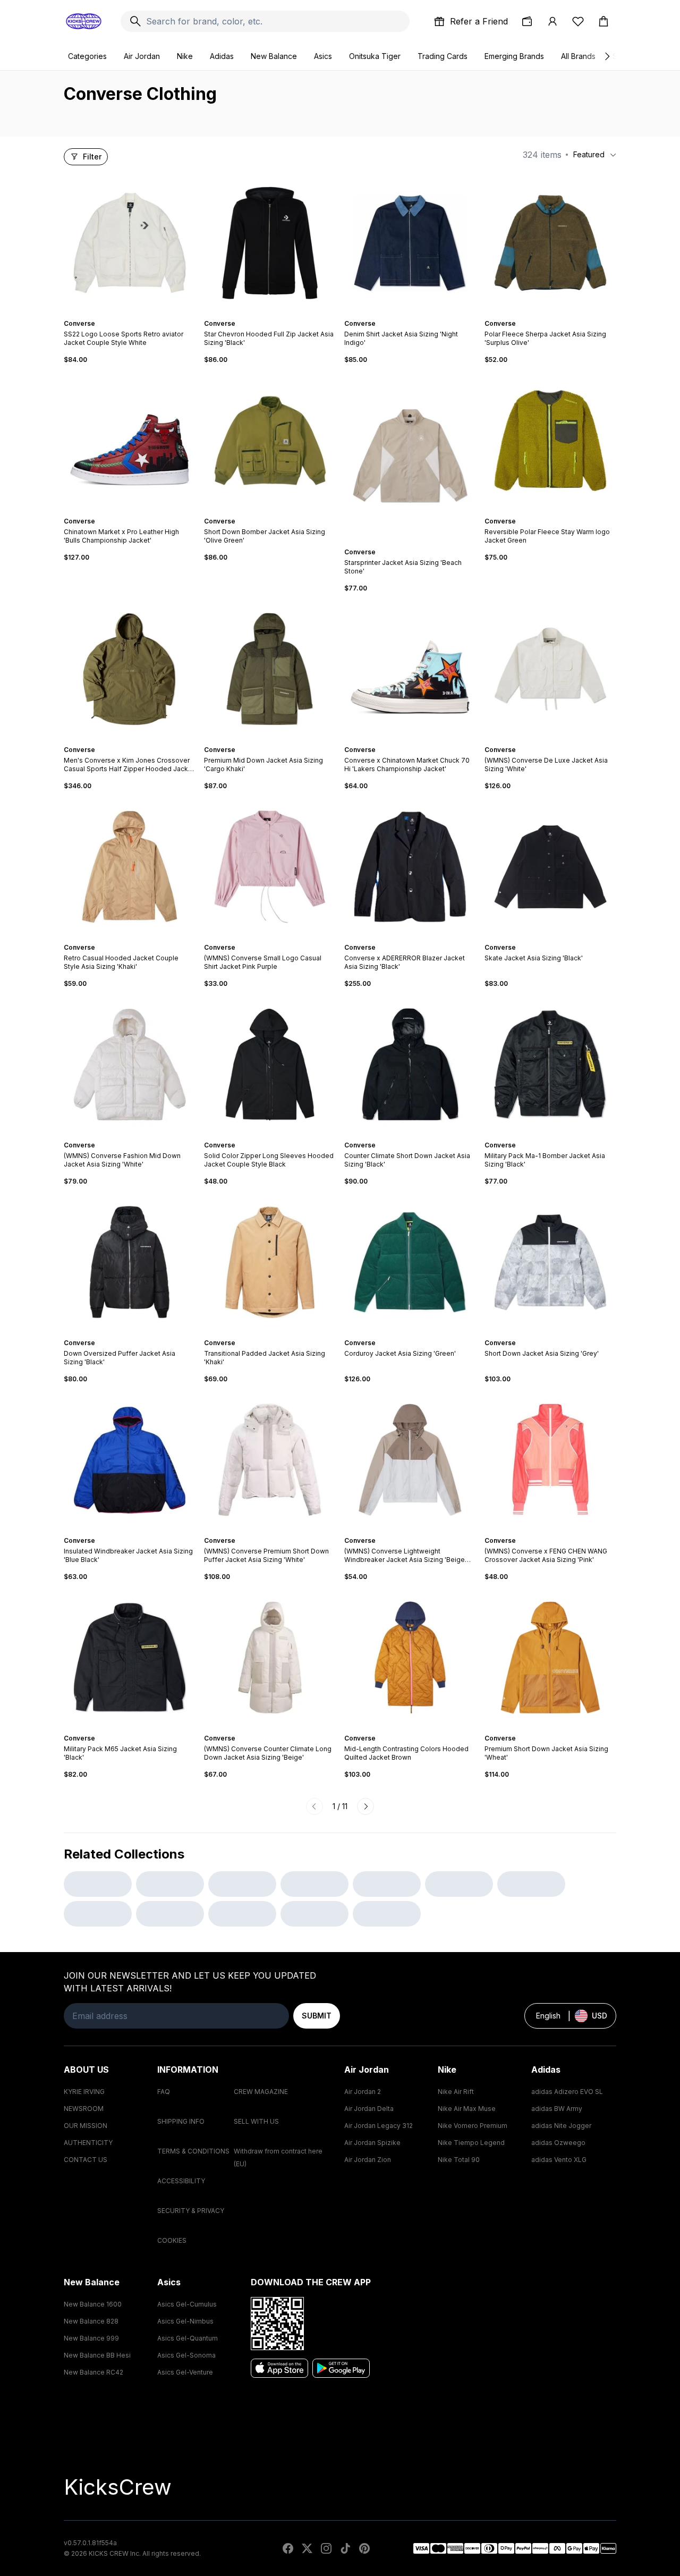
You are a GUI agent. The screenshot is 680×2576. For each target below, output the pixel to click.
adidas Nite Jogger (561, 2126)
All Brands (578, 56)
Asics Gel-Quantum (188, 2338)
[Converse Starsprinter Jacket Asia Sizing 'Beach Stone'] (410, 456)
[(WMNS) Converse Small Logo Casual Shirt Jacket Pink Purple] (270, 867)
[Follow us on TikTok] (345, 2548)
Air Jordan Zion (368, 2160)
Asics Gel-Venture (185, 2372)
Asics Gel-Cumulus (187, 2304)
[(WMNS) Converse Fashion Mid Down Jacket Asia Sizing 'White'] (130, 1065)
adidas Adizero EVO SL (567, 2092)
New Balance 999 (91, 2338)
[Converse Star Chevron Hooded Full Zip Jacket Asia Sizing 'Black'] (270, 243)
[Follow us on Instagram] (326, 2548)
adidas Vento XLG (559, 2160)
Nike (185, 56)
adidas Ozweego (558, 2143)
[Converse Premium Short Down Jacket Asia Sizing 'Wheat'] (550, 1658)
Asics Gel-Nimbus (185, 2321)
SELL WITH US (256, 2121)
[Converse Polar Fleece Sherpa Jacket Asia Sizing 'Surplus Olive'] (550, 243)
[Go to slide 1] (123, 314)
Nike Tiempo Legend (471, 2143)
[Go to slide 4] (136, 314)
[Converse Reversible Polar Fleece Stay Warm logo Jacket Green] (550, 441)
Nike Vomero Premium (473, 2126)
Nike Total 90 (459, 2160)
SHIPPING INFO (181, 2121)
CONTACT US (86, 2160)
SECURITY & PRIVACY (191, 2211)
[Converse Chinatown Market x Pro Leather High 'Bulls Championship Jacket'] (130, 441)
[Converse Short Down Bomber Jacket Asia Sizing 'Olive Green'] (270, 441)
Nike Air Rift (456, 2092)
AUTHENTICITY (88, 2143)
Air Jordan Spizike (372, 2143)
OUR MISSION (86, 2126)
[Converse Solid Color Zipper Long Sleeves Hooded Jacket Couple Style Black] (270, 1065)
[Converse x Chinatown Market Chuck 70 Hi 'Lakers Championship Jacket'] (410, 669)
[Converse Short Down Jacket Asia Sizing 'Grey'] (550, 1262)
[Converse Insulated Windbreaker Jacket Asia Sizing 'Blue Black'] (130, 1460)
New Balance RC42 (93, 2372)
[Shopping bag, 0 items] (603, 21)
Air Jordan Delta (369, 2109)
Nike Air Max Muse (467, 2109)
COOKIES (172, 2240)
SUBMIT (317, 2016)
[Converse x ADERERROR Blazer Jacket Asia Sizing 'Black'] (410, 867)
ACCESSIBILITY (181, 2181)
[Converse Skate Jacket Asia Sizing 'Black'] (550, 867)
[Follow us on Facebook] (288, 2548)
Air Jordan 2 (363, 2092)
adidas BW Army (557, 2109)
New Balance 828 (91, 2321)
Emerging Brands (514, 56)
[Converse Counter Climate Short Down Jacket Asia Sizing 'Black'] (410, 1065)
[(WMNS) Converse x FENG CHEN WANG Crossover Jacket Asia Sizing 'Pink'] (550, 1460)
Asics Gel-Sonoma (186, 2355)
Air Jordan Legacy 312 (379, 2126)
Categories (87, 56)
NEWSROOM (84, 2109)
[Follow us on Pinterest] (364, 2548)
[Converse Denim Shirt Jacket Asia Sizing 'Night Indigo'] (410, 243)
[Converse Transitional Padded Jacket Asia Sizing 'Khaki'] (270, 1262)
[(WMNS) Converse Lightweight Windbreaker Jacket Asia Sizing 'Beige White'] (410, 1460)
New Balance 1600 (93, 2304)
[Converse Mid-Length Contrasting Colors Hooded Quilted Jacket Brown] (410, 1658)
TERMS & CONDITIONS (193, 2151)
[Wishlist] (578, 21)
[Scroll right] (607, 56)
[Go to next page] (365, 1806)
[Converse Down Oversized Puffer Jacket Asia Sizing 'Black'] (130, 1262)
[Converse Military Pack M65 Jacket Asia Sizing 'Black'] (130, 1658)
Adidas (222, 56)
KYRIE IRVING (84, 2092)
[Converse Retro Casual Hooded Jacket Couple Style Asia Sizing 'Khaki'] (130, 867)
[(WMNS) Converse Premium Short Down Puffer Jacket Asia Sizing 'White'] (270, 1460)
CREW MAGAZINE (261, 2092)
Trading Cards (443, 56)
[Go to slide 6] (140, 512)
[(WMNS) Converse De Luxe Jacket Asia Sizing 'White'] (550, 669)
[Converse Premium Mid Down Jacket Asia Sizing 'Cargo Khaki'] (270, 669)
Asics (323, 56)
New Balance (274, 56)
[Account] (552, 21)
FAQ (164, 2092)
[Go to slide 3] (132, 314)
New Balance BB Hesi (97, 2355)
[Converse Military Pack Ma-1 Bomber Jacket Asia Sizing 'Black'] (550, 1065)
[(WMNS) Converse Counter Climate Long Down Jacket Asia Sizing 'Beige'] (270, 1658)
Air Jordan (142, 56)
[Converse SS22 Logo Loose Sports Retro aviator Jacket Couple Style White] (130, 243)
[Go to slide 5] (136, 512)
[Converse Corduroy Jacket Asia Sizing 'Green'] (410, 1262)
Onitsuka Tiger (375, 56)
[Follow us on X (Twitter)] (307, 2548)
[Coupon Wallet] (527, 21)
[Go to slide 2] (127, 314)
